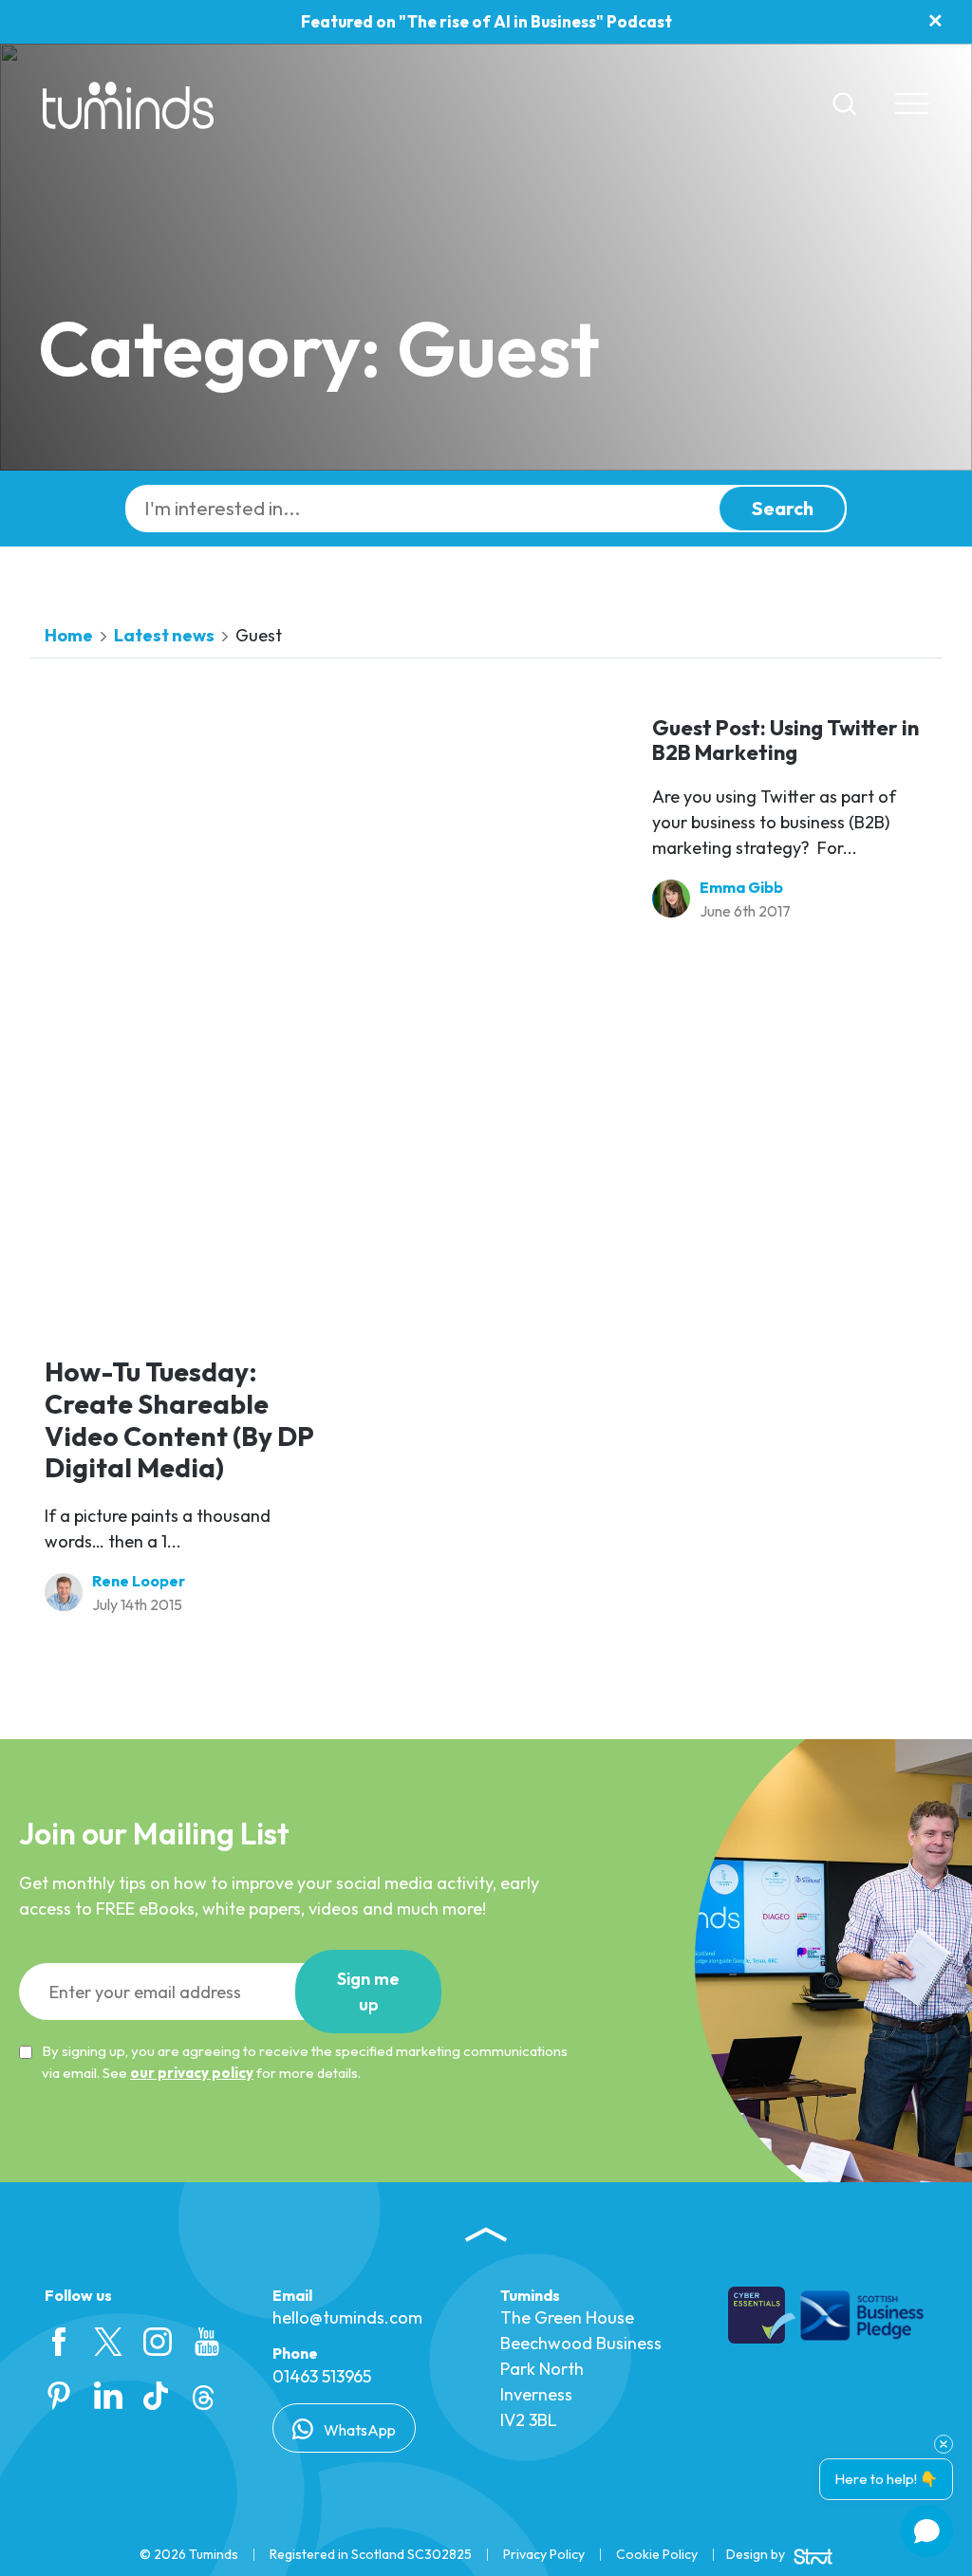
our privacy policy (192, 2073)
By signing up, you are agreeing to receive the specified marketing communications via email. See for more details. (305, 2062)
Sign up (368, 1992)
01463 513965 (322, 2376)
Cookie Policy (657, 2554)
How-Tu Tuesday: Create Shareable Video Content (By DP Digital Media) (179, 1419)
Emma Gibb (741, 887)
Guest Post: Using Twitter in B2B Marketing (785, 740)
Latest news (164, 635)
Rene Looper (139, 1581)
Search (783, 508)
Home (69, 635)
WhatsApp (358, 2430)
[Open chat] (927, 2531)
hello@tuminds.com (347, 2317)
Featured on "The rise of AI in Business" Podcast (486, 21)
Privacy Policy (544, 2554)
